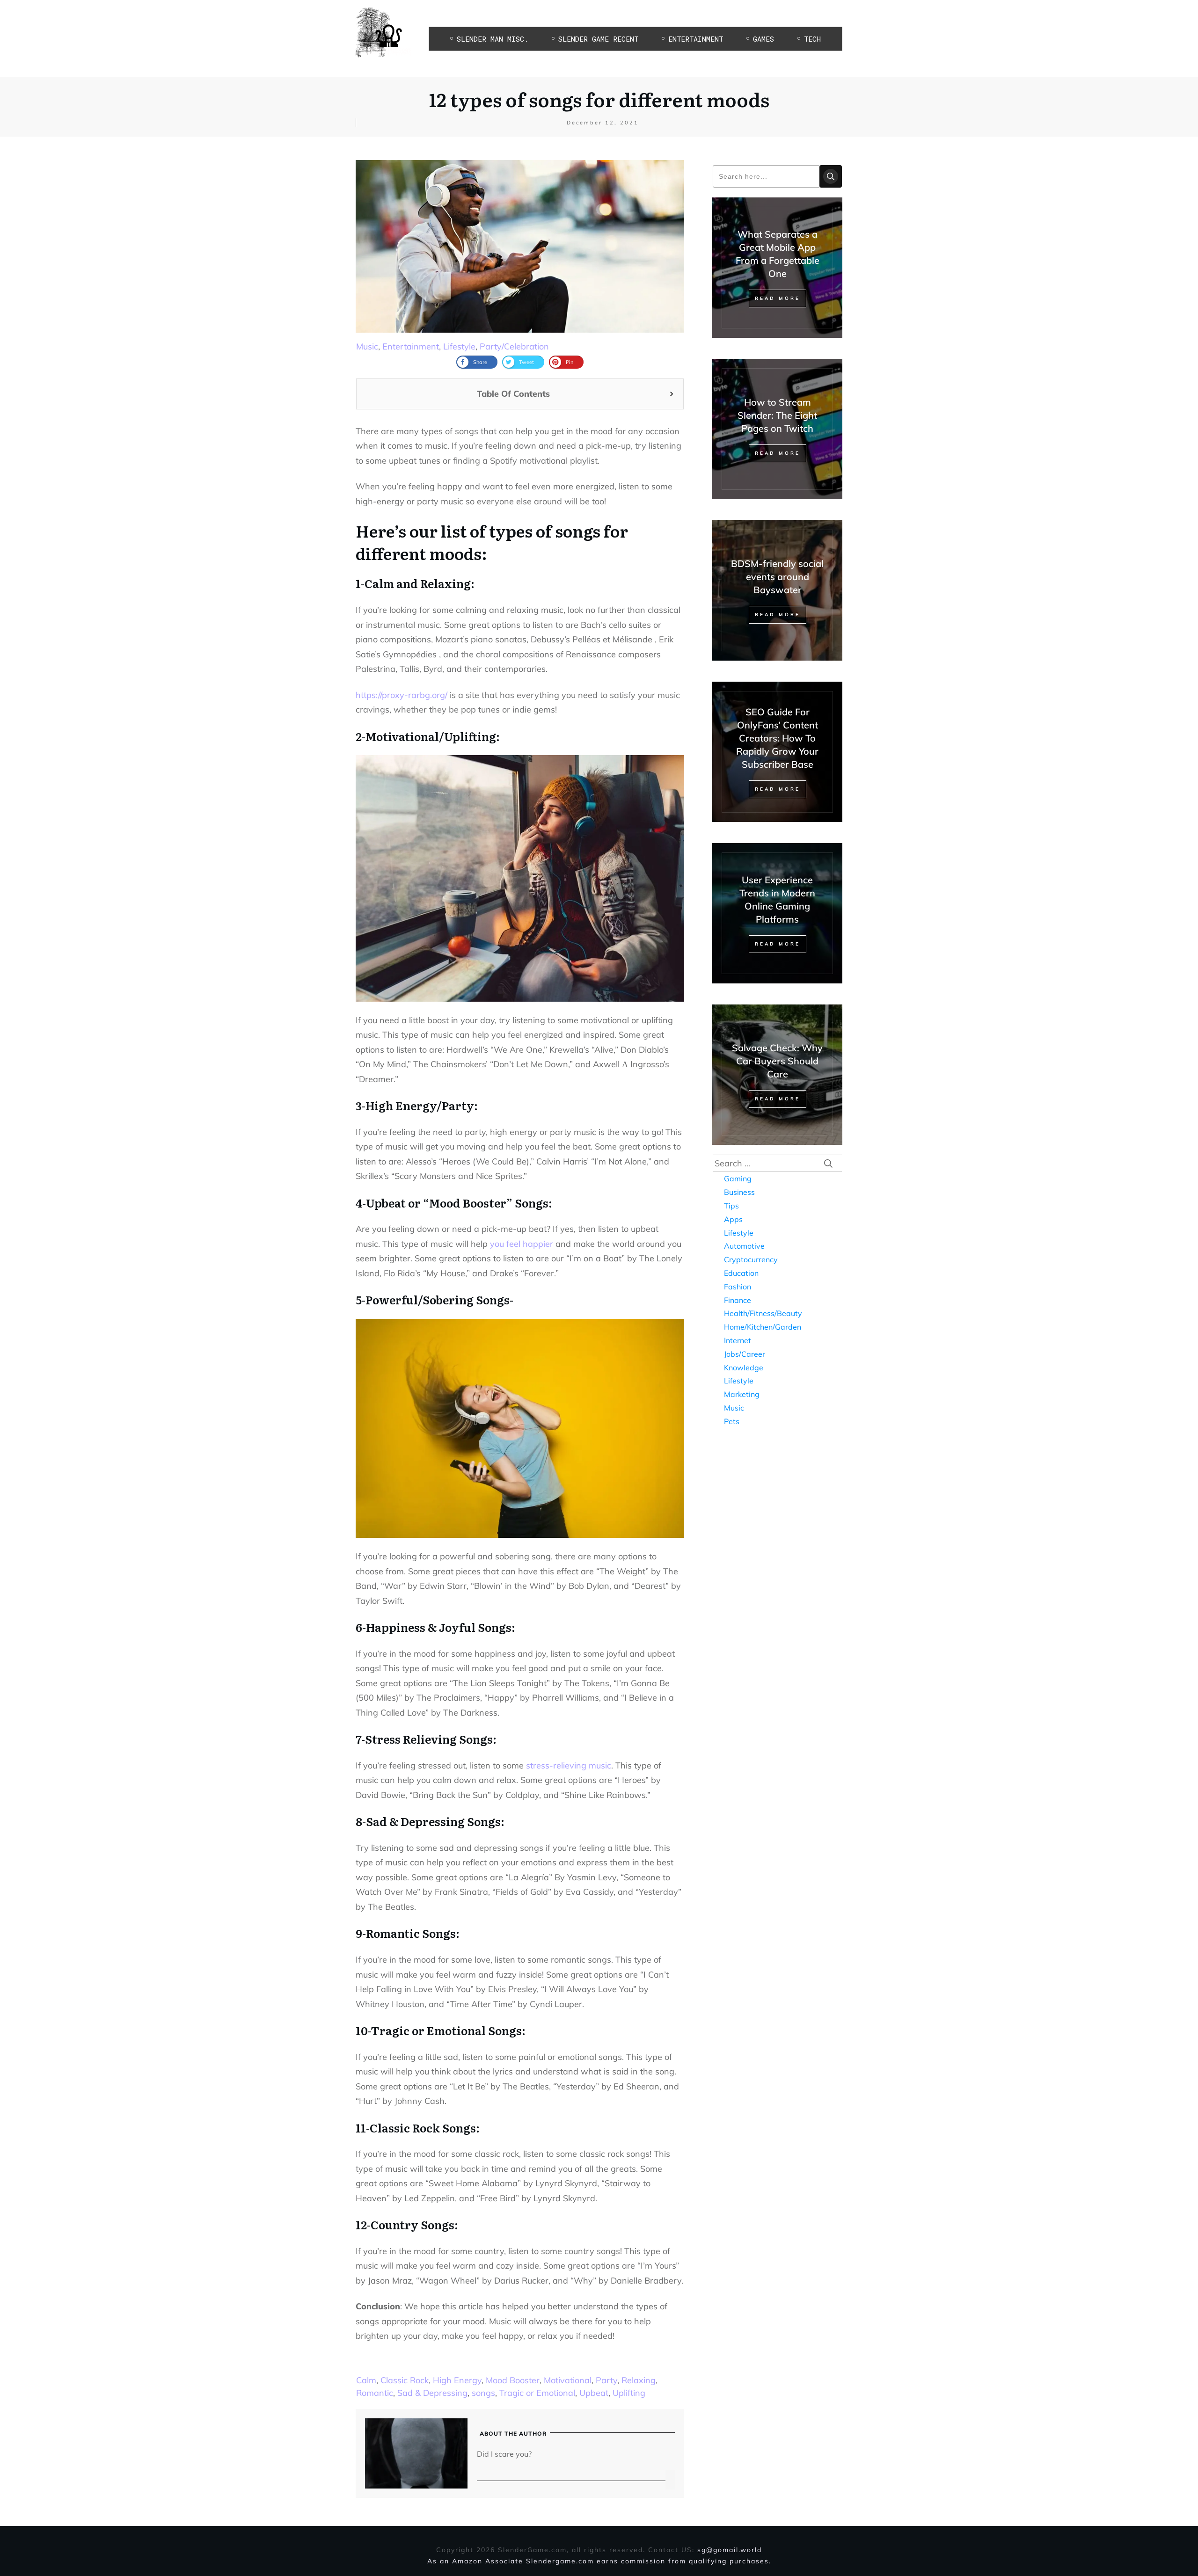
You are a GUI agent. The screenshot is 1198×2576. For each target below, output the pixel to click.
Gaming (738, 1179)
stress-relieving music (569, 1765)
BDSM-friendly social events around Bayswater (777, 577)
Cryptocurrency (751, 1259)
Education (741, 1273)
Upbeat (594, 2393)
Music (367, 346)
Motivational (568, 2380)
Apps (733, 1219)
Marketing (742, 1394)
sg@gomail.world (730, 2550)
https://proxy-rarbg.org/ (402, 695)
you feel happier (522, 1244)
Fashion (738, 1287)
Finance (738, 1300)
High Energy (457, 2380)
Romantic (375, 2393)
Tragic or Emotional (537, 2393)
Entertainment (411, 346)
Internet (738, 1340)
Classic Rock (405, 2380)
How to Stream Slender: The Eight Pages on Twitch (777, 415)
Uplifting (629, 2393)
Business (739, 1192)
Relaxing (639, 2380)
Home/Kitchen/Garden (763, 1327)
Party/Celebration (514, 346)
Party (606, 2380)
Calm (366, 2380)
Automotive (744, 1246)
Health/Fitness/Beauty (763, 1313)
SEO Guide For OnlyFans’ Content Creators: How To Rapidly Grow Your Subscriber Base (777, 738)
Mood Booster (513, 2380)
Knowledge (744, 1368)
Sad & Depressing (432, 2393)
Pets (732, 1421)
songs (483, 2393)
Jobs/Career (745, 1354)
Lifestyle (459, 346)
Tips (731, 1206)
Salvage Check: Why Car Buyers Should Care (777, 1061)
